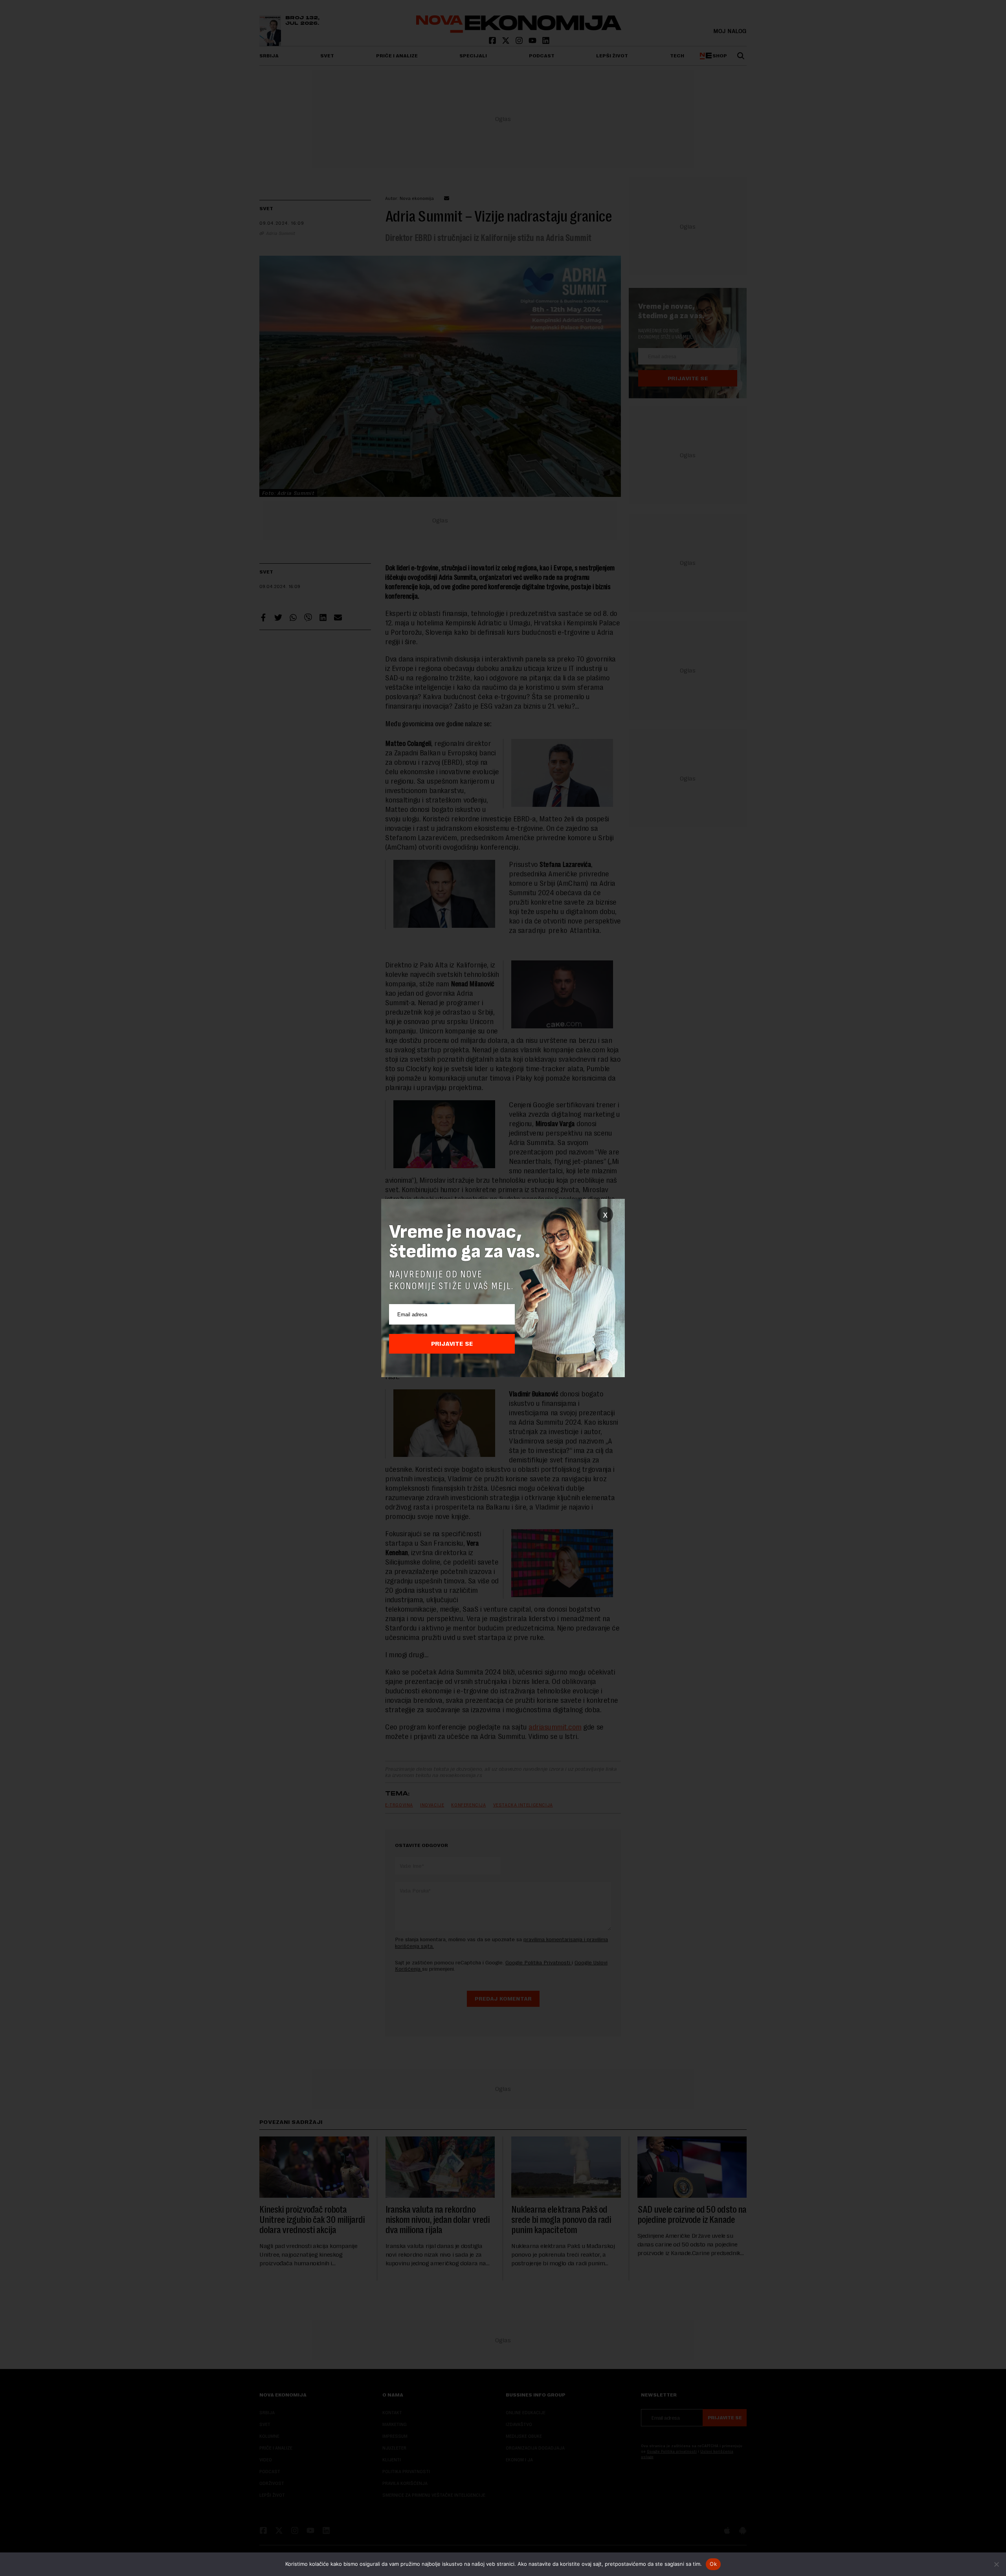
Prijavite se (452, 1344)
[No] (996, 2564)
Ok (713, 2564)
